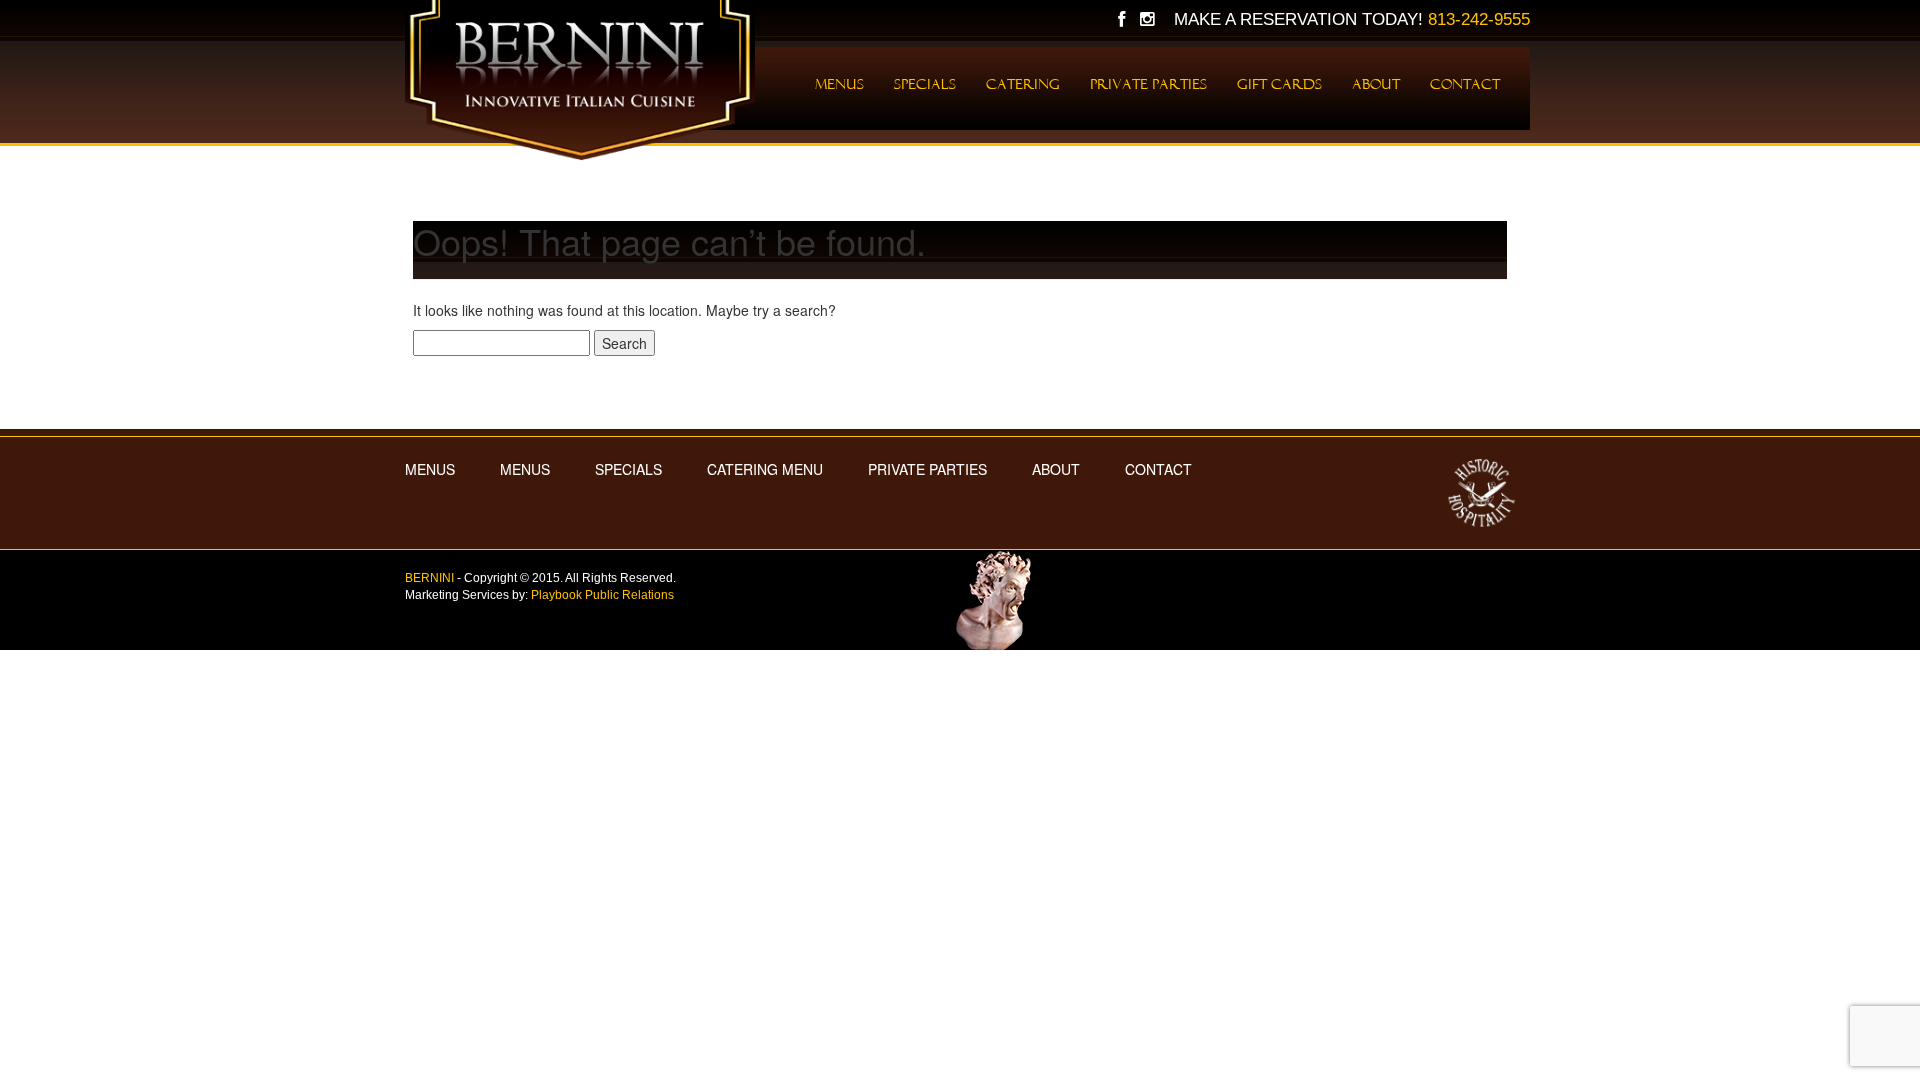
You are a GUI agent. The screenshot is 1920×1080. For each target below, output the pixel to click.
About (1376, 84)
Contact (1465, 84)
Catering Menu (765, 469)
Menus (839, 84)
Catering (1023, 84)
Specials (925, 84)
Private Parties (1148, 84)
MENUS (430, 469)
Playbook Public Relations (602, 595)
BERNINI (429, 578)
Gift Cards (1279, 84)
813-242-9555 (1479, 19)
